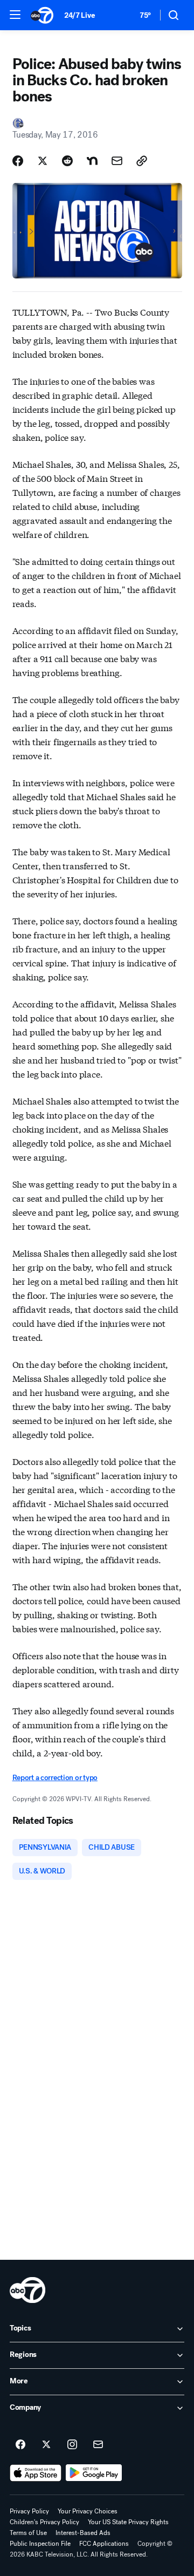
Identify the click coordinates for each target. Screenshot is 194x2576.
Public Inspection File (40, 2544)
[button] (15, 15)
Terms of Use (28, 2533)
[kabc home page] (27, 2290)
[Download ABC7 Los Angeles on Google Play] (94, 2473)
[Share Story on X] (43, 161)
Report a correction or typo (55, 1778)
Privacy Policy (29, 2511)
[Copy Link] (142, 161)
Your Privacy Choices (88, 2511)
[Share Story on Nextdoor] (92, 161)
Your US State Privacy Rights (128, 2522)
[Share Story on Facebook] (18, 161)
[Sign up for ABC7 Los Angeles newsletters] (98, 2445)
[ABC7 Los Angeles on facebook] (20, 2445)
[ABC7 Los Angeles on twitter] (46, 2445)
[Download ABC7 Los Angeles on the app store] (36, 2473)
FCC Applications (104, 2544)
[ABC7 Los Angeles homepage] (42, 15)
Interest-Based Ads (83, 2533)
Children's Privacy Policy (44, 2522)
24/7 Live (79, 15)
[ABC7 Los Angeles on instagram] (72, 2445)
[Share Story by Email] (117, 161)
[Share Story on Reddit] (67, 161)
